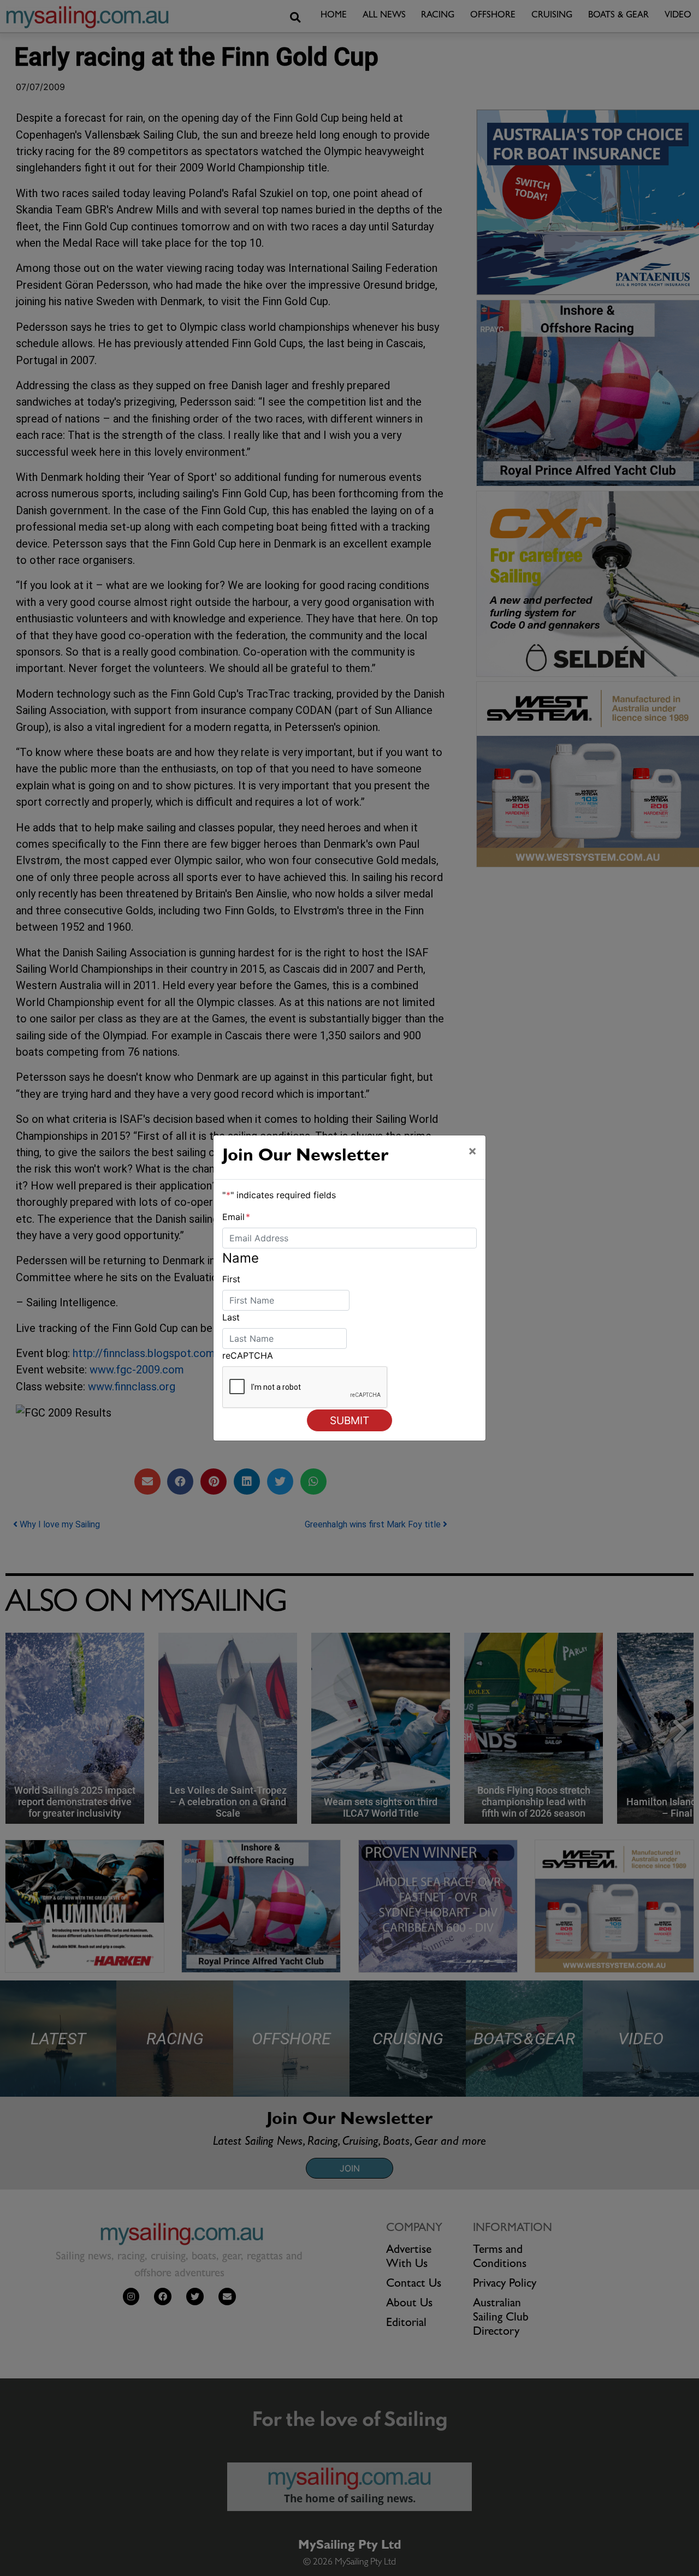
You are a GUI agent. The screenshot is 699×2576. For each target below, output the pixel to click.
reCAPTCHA (248, 1355)
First (231, 1279)
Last (231, 1317)
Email (236, 1217)
